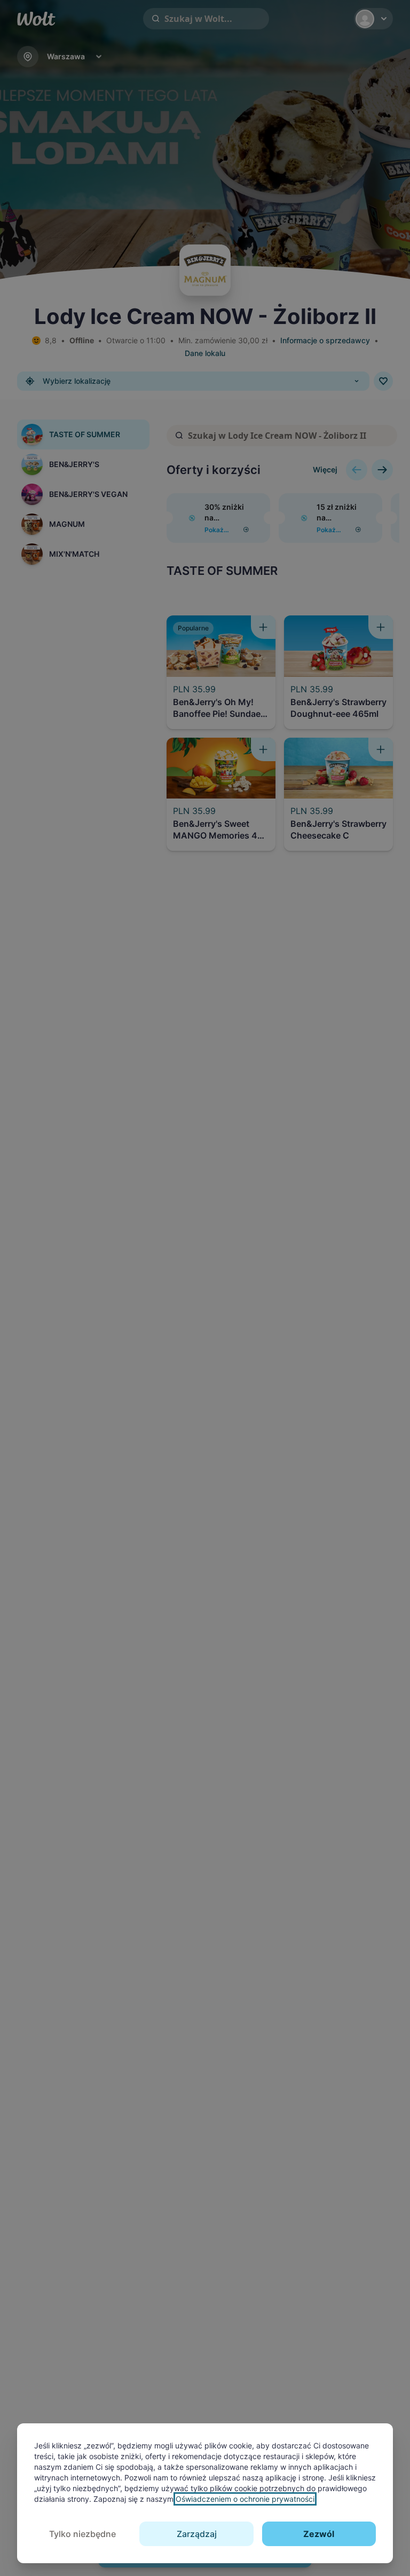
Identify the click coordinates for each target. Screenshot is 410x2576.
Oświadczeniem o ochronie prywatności (245, 2499)
